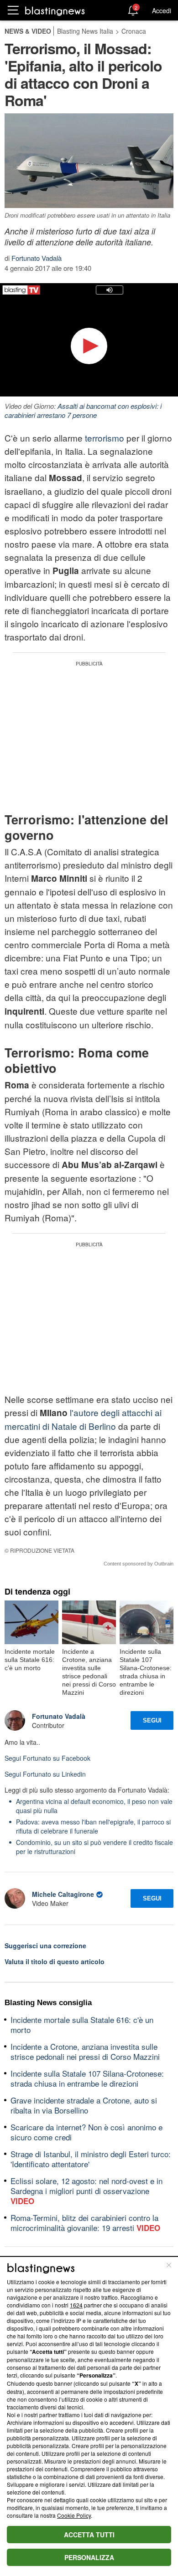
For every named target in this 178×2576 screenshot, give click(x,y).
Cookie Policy (74, 2515)
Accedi (162, 10)
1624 (76, 2305)
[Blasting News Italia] (55, 11)
